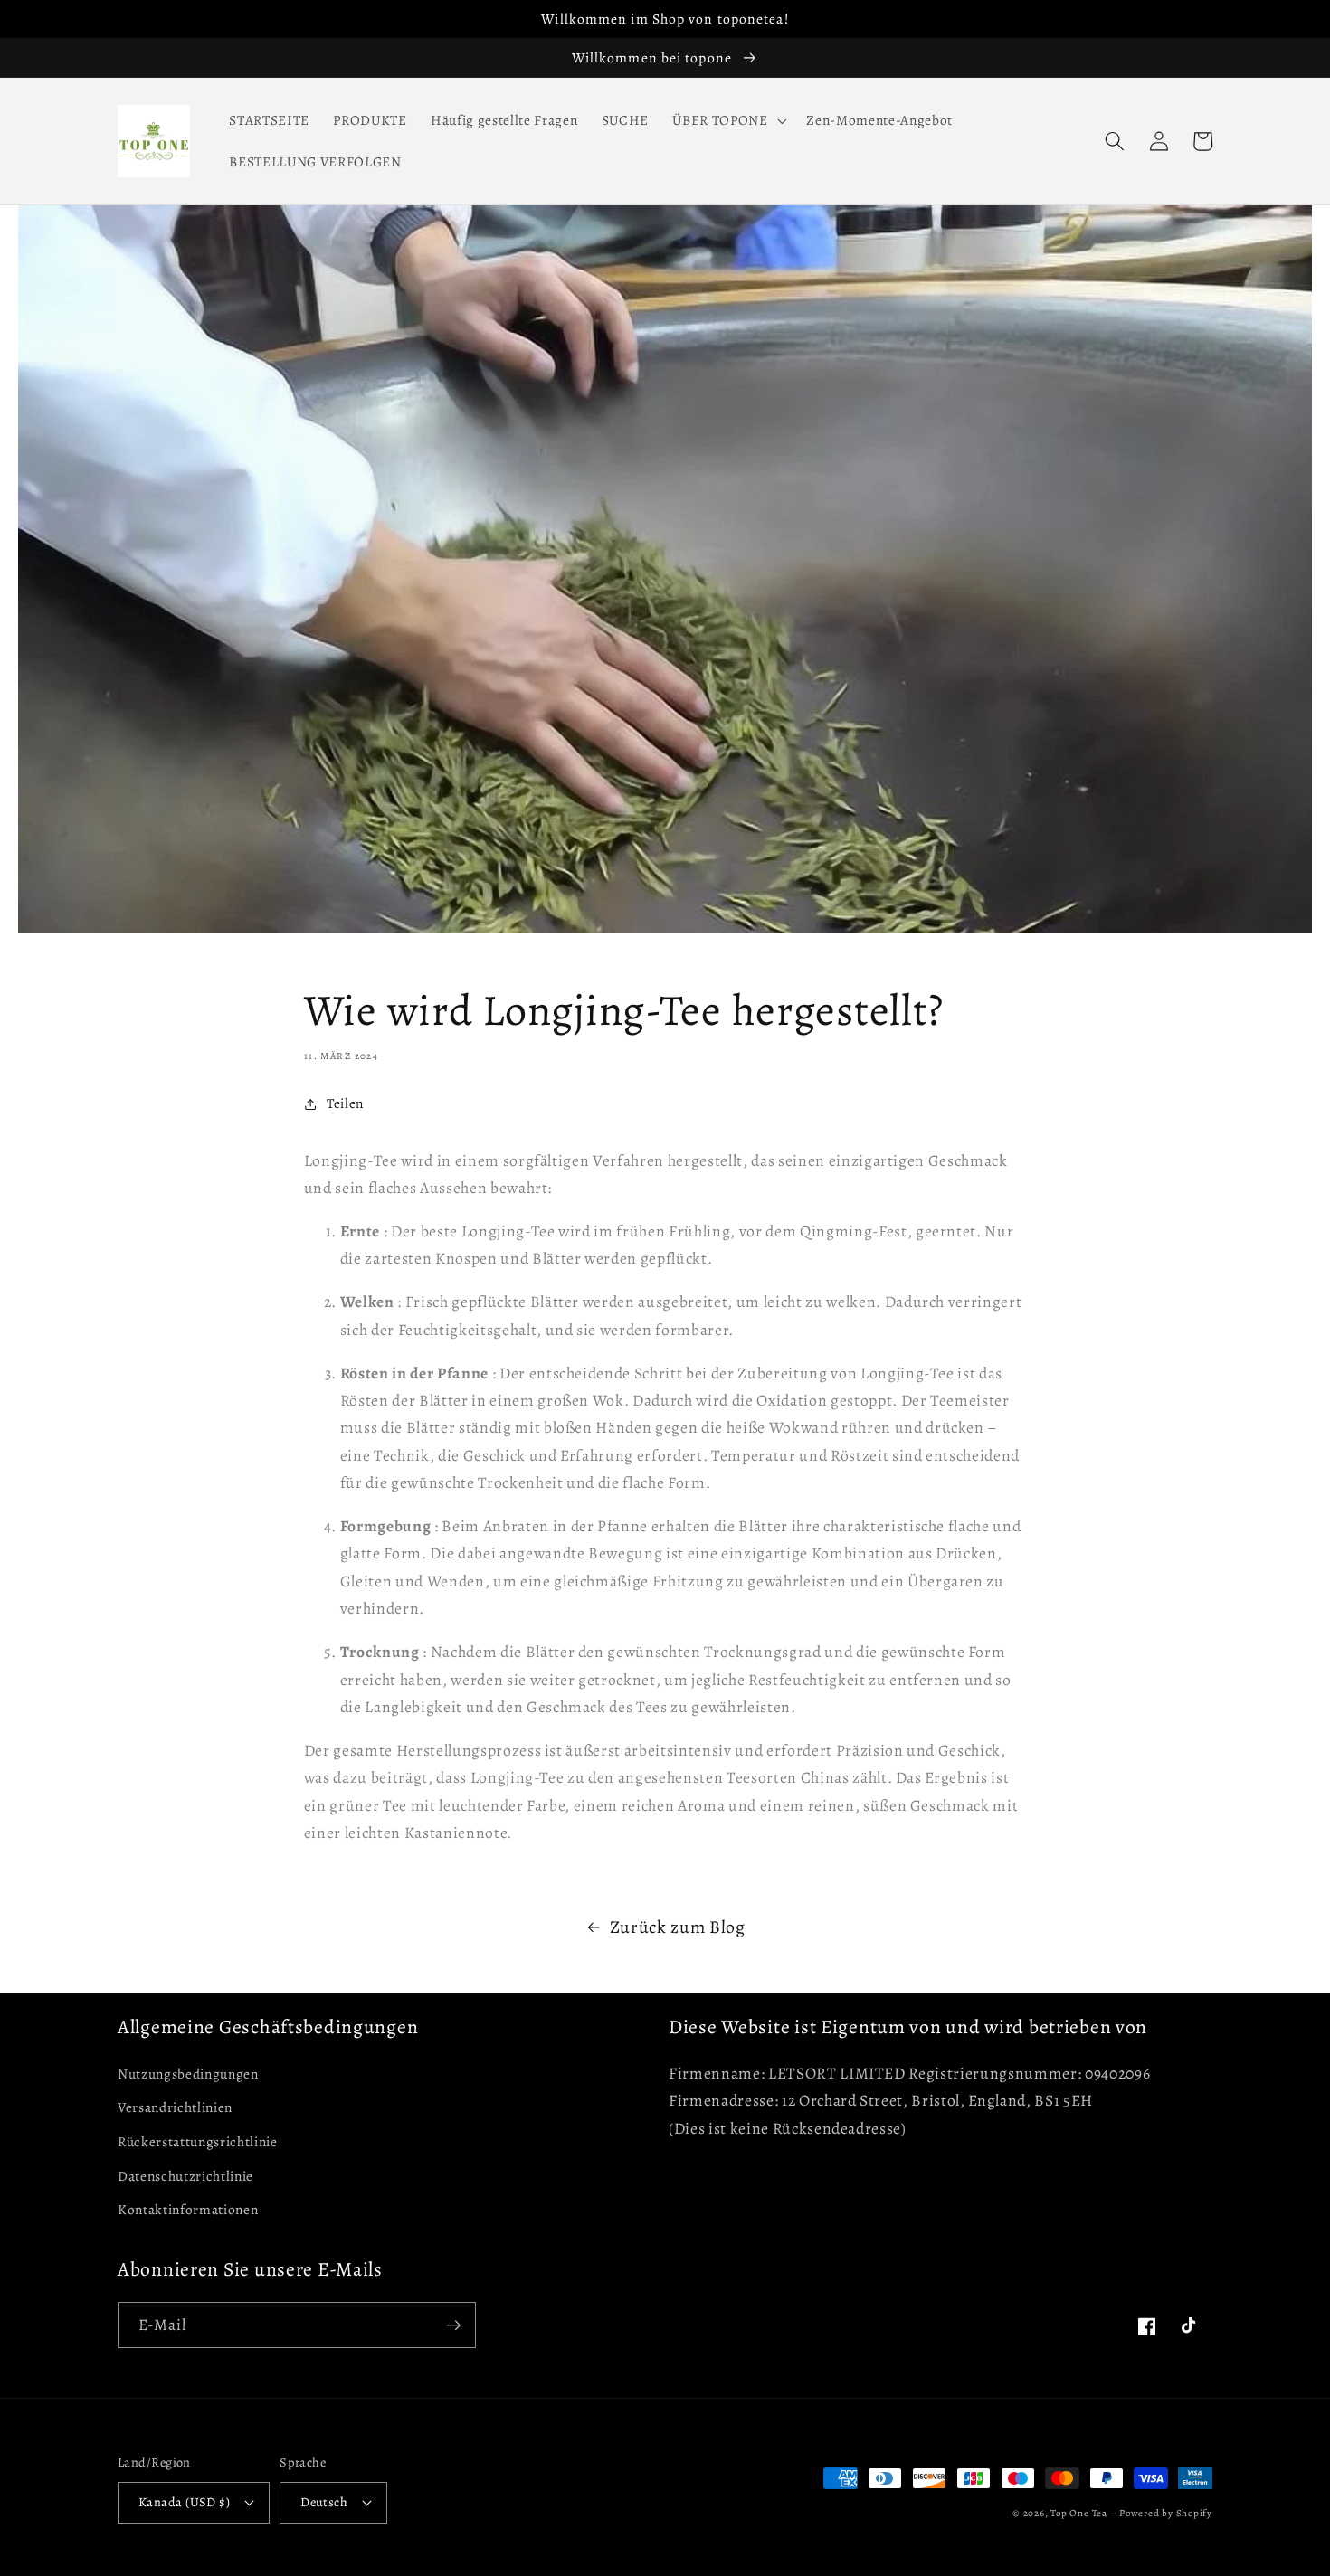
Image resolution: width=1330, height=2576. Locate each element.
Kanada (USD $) (184, 2502)
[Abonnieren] (453, 2325)
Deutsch (324, 2502)
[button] (727, 120)
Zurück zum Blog (678, 1927)
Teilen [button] (345, 1103)
